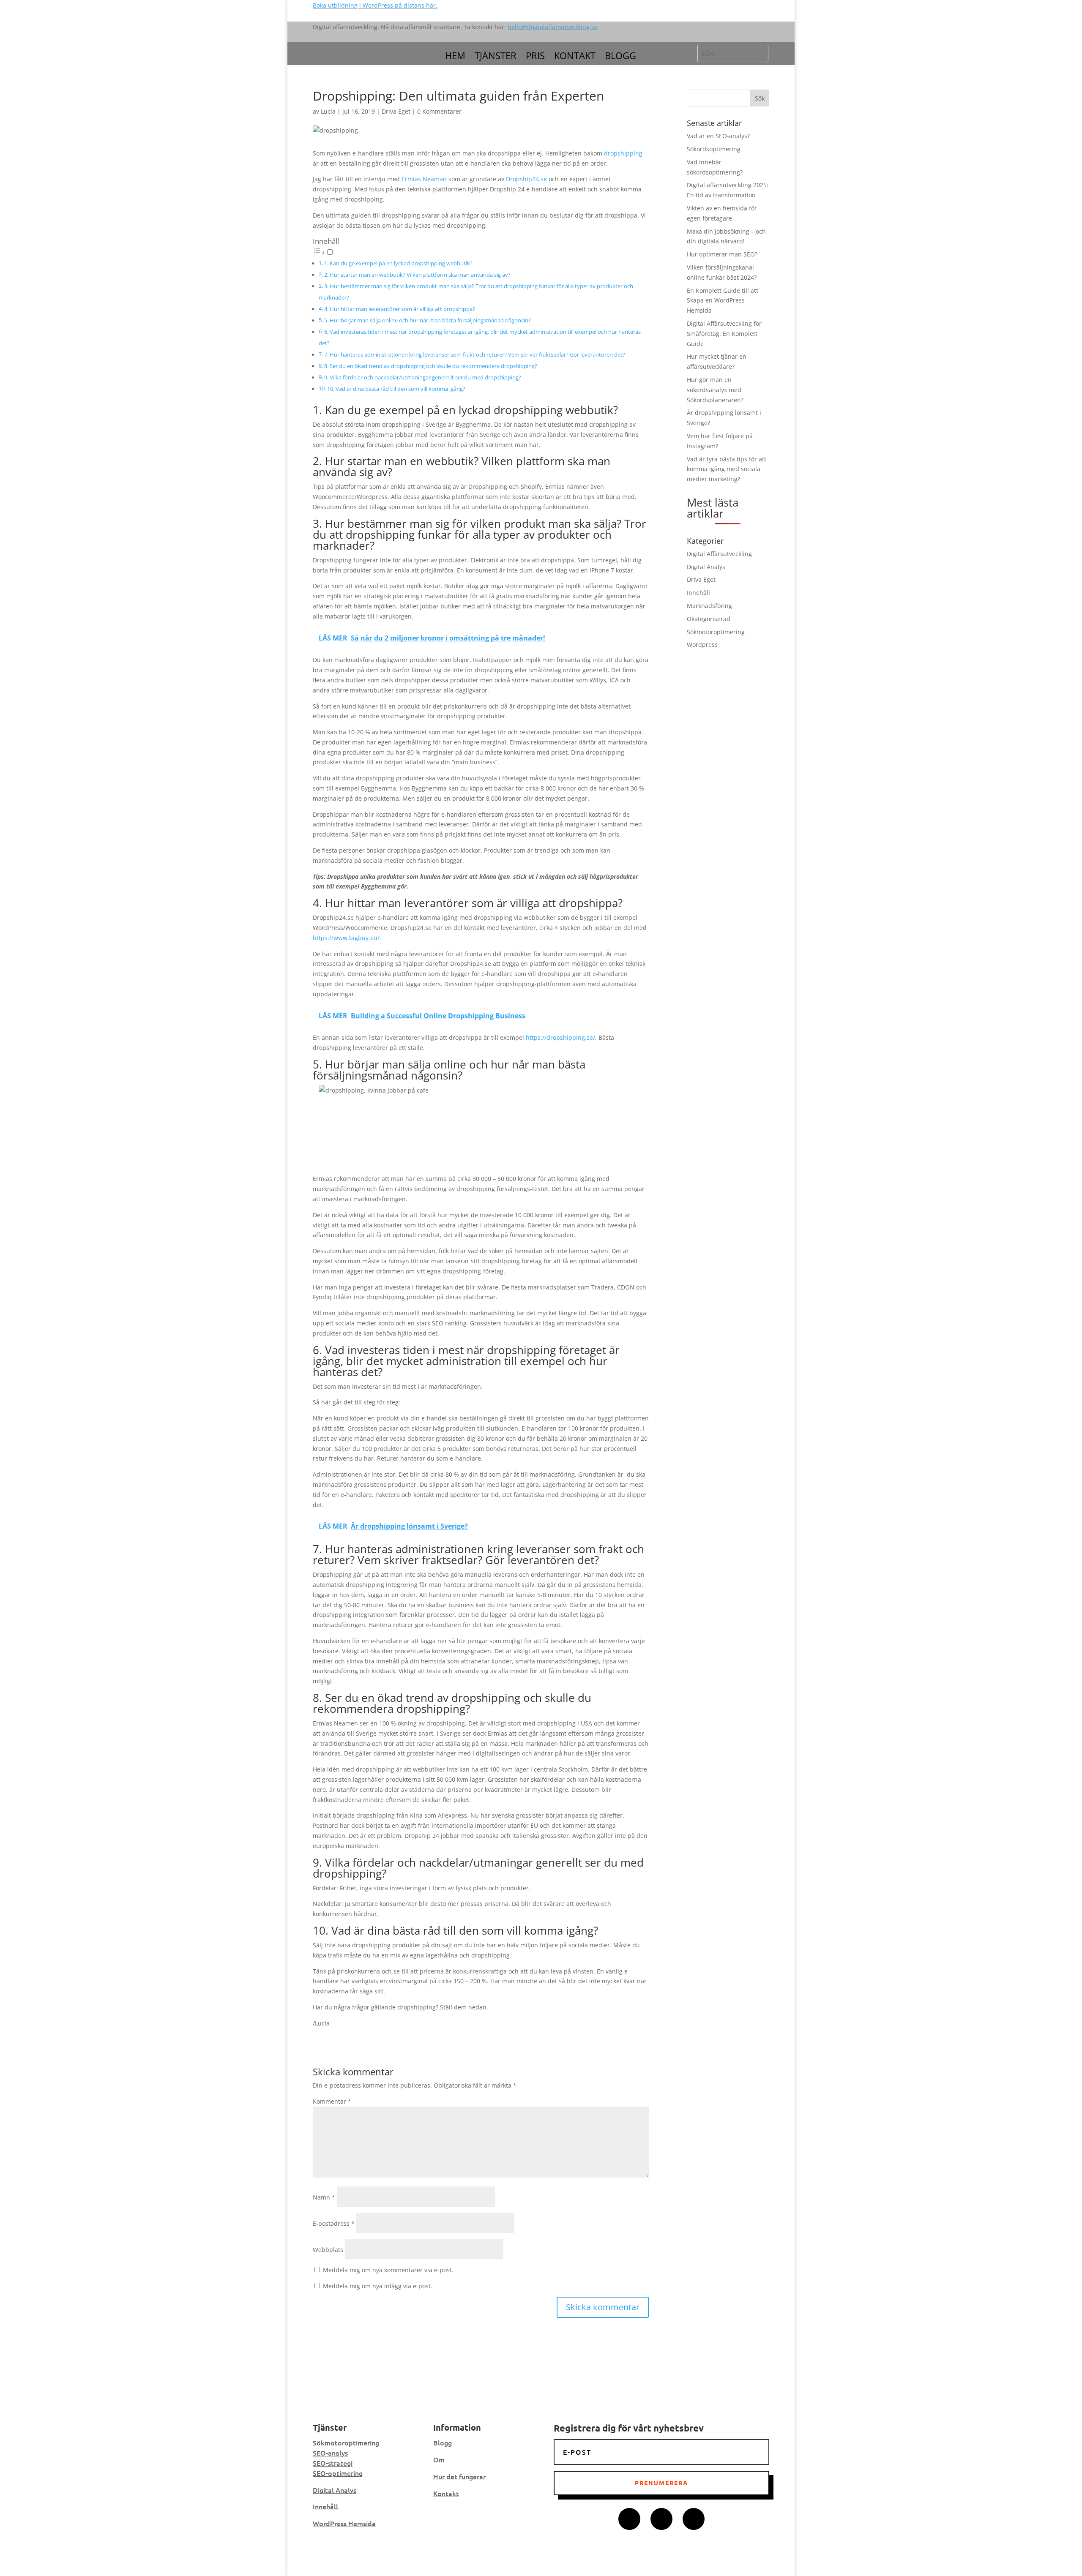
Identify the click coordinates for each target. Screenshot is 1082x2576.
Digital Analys (706, 567)
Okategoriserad (709, 619)
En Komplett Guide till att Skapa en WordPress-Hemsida (723, 301)
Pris (535, 57)
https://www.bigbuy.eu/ (346, 938)
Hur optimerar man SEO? (722, 254)
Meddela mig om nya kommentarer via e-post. (388, 2270)
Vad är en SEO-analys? (718, 136)
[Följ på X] (661, 2519)
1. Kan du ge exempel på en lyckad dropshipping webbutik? (398, 263)
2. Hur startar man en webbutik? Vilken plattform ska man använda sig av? (417, 275)
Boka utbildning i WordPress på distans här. (375, 5)
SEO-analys (330, 2453)
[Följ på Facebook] (629, 2519)
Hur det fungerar (459, 2476)
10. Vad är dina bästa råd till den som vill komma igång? (396, 389)
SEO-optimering (338, 2473)
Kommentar (332, 2101)
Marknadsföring (709, 606)
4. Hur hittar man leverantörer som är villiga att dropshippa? (400, 309)
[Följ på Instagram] (694, 2519)
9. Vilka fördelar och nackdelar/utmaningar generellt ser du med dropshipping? (423, 378)
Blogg (620, 57)
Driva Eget (396, 111)
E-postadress (334, 2223)
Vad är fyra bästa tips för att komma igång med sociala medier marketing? (727, 469)
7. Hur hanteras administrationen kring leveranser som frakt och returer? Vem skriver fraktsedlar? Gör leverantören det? (475, 355)
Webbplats (328, 2250)
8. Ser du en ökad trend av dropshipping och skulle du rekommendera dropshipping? (431, 366)
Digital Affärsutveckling (719, 554)
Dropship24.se (526, 179)
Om (439, 2459)
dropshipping (623, 153)
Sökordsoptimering (714, 149)
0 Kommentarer (439, 111)
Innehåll (698, 593)
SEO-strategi (333, 2463)
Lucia (328, 111)
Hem (455, 57)
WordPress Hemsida (344, 2523)
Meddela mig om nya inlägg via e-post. (378, 2286)
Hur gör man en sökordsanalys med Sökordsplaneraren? (715, 390)
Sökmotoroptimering (716, 632)
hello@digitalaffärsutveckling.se (553, 27)
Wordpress (702, 645)
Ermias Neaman (424, 179)
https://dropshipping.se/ (560, 1037)
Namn (324, 2197)
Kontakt (575, 57)
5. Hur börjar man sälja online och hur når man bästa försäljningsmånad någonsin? (428, 320)
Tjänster (496, 57)
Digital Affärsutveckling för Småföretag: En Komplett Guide (724, 334)
